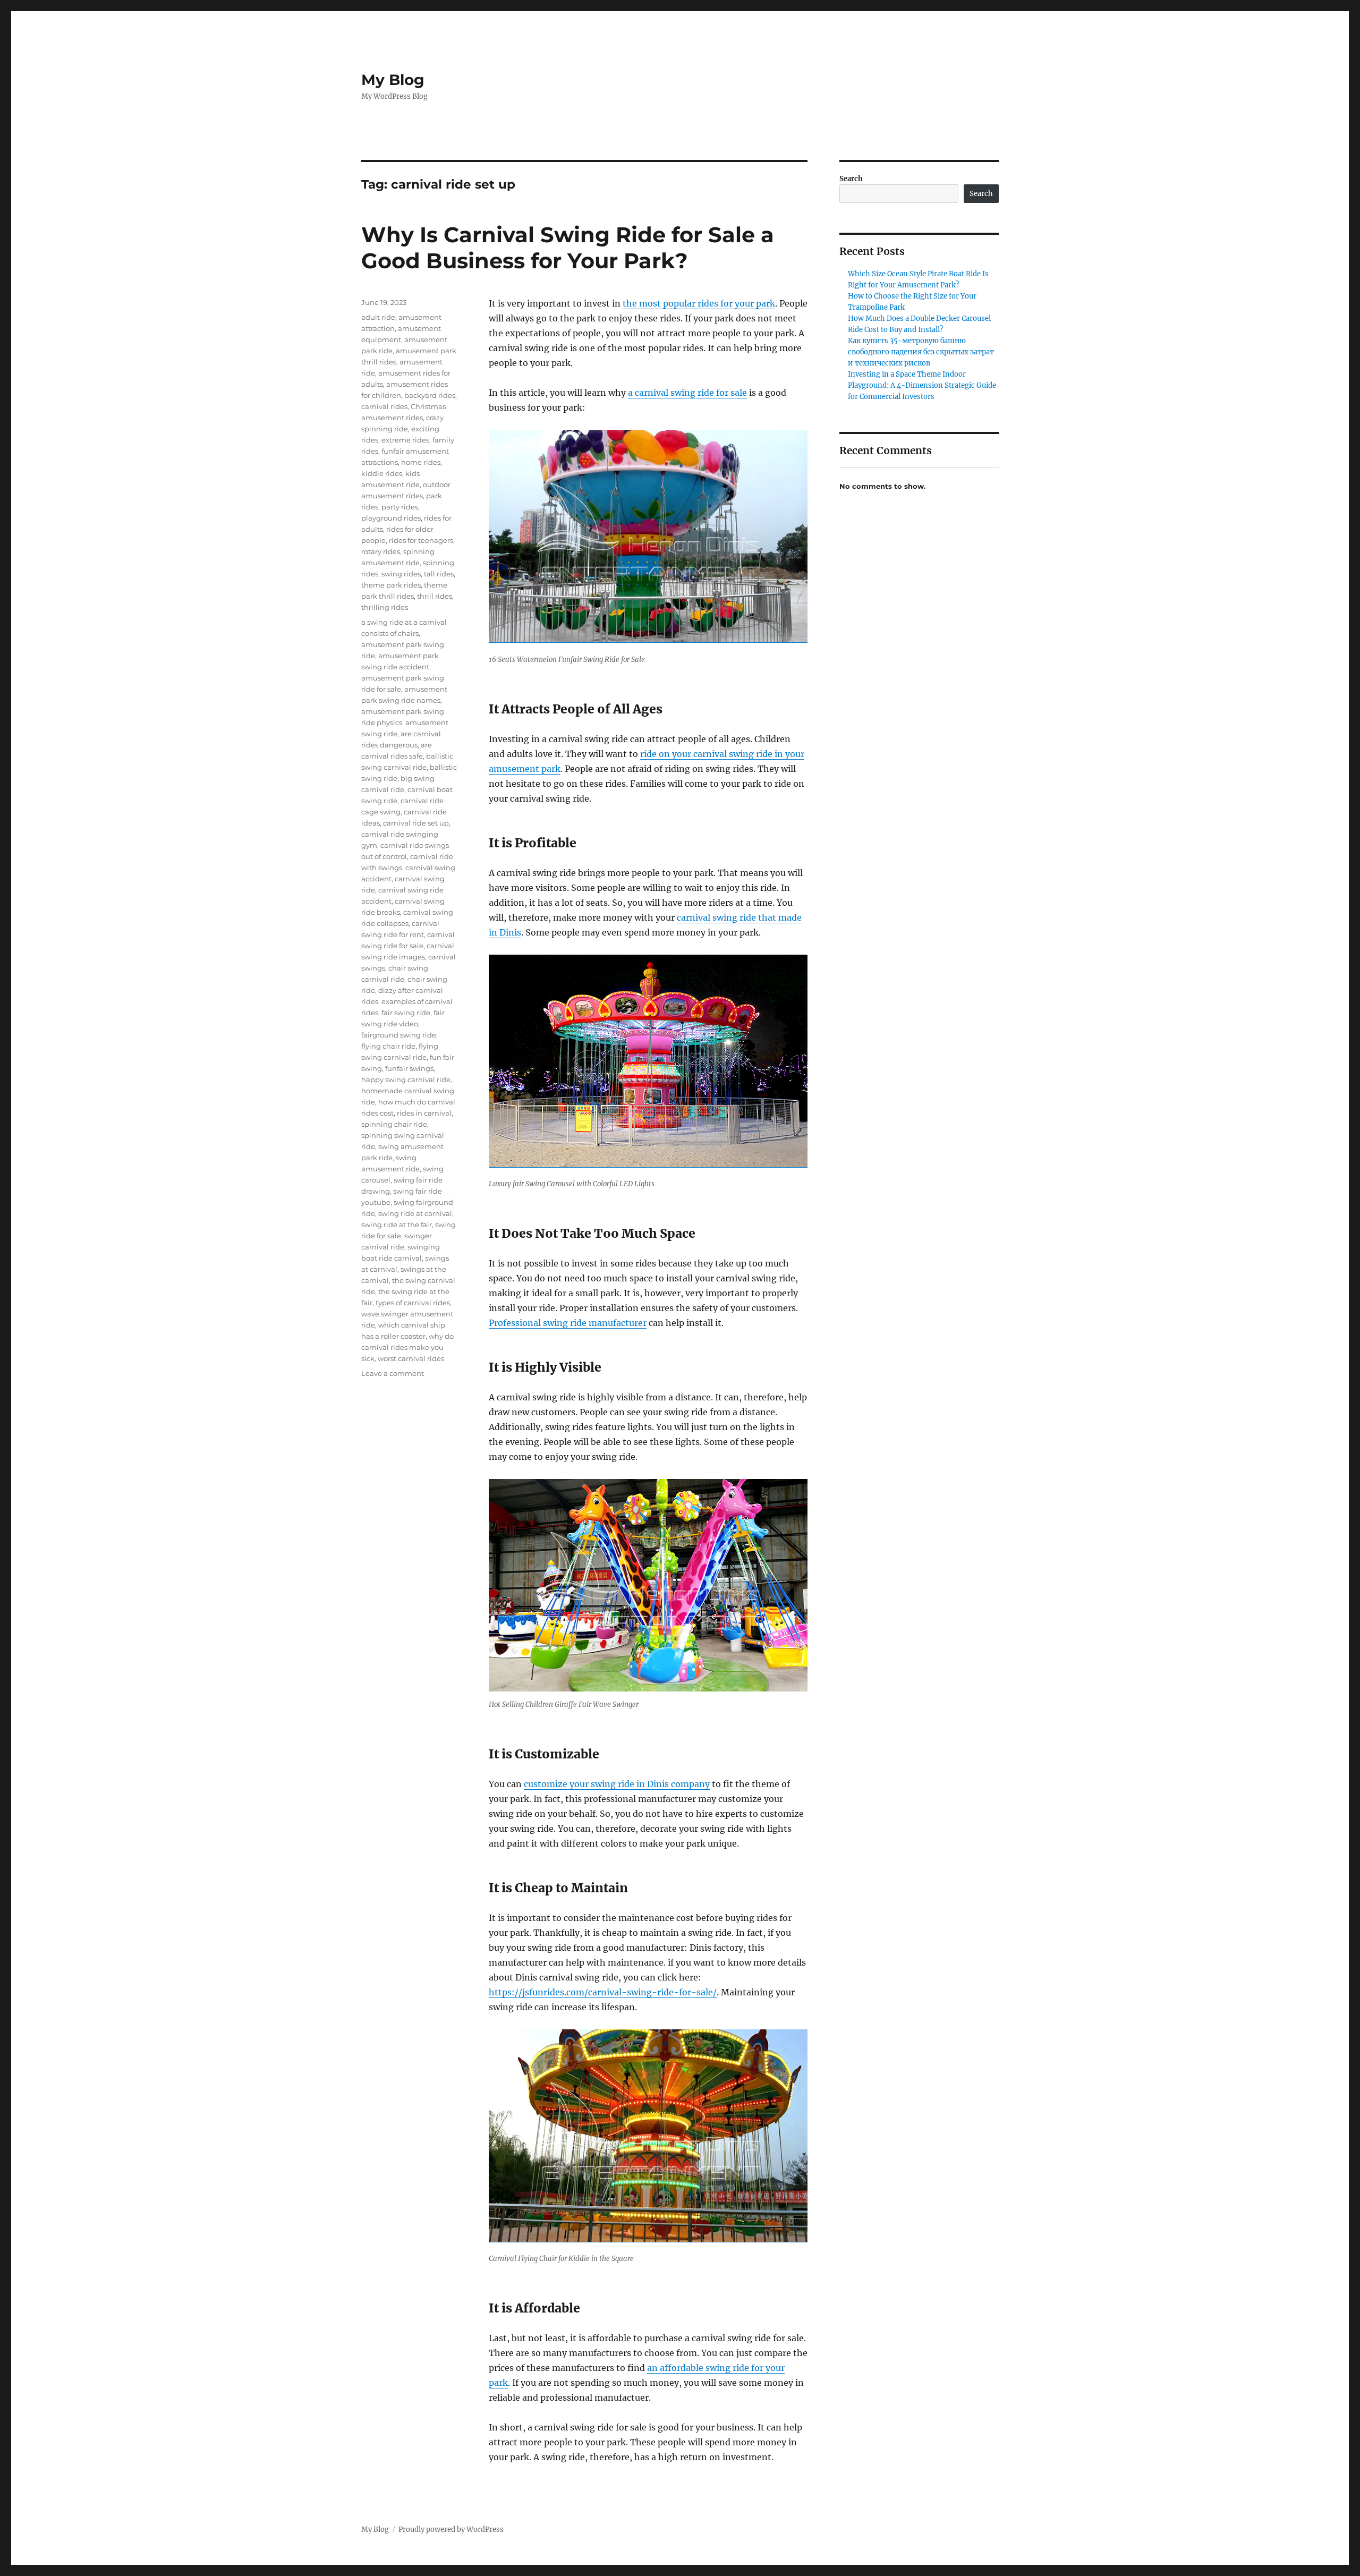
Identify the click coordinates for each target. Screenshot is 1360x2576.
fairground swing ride (399, 1035)
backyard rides (430, 395)
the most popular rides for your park (699, 303)
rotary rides (381, 551)
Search (851, 179)
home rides (421, 462)
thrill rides (435, 596)
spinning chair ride (394, 1124)
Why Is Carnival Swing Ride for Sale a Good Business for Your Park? (568, 248)
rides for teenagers (421, 540)
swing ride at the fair (397, 1225)
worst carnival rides (411, 1358)
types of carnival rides (413, 1303)
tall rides (439, 574)
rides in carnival (424, 1113)
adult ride (378, 317)
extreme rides (405, 440)
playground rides (391, 518)
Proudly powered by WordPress (451, 2530)
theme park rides (391, 585)
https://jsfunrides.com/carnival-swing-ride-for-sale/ (603, 1992)
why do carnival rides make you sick (407, 1347)
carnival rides (384, 406)
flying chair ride (388, 1046)
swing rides (401, 574)
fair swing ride (406, 1013)
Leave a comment (393, 1373)
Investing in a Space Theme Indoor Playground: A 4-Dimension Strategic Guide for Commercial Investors (922, 385)
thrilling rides (385, 607)
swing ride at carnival (415, 1213)
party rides (400, 507)
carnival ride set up (416, 823)
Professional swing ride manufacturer (568, 1323)
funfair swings (409, 1068)
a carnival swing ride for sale (687, 393)
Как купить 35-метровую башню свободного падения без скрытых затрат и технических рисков (921, 352)
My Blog (393, 80)
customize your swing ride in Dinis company (617, 1784)
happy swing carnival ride (406, 1079)
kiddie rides (382, 473)
